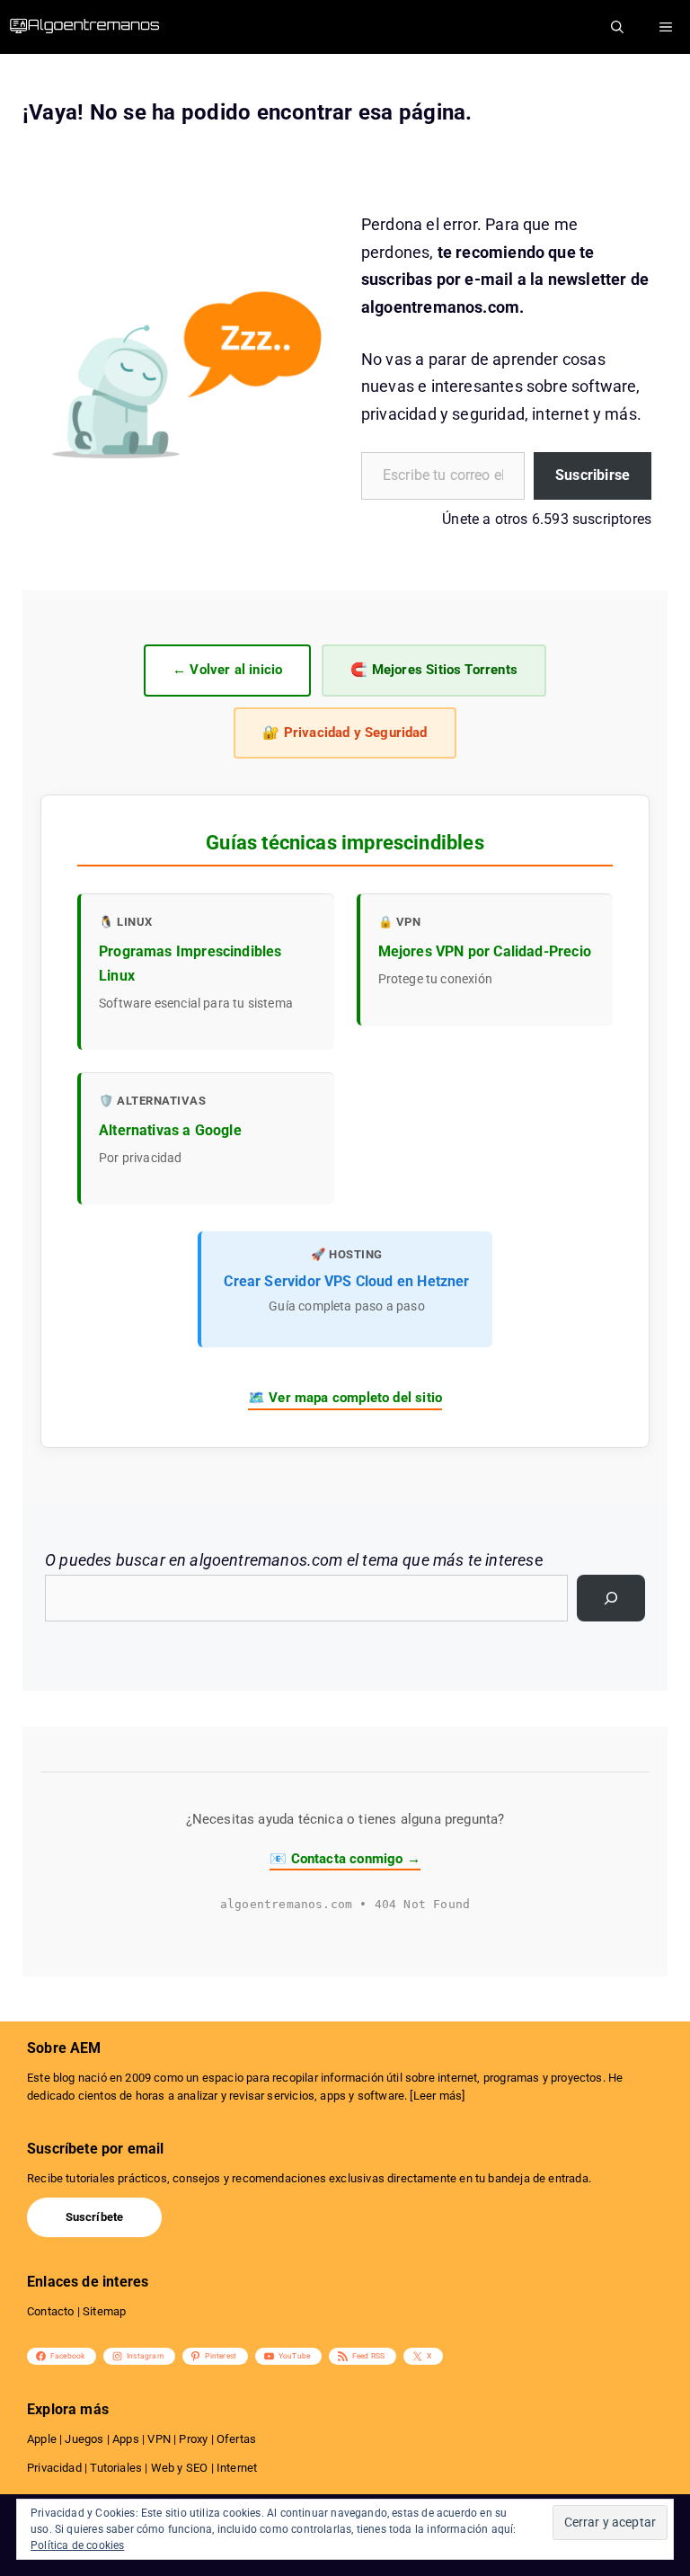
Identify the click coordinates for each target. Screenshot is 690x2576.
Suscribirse (593, 475)
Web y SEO (180, 2468)
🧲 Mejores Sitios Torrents (434, 670)
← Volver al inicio (227, 670)
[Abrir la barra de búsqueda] (617, 27)
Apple (42, 2439)
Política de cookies (77, 2545)
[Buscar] (611, 1598)
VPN (159, 2439)
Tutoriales (116, 2468)
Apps (126, 2439)
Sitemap (104, 2311)
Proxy (193, 2439)
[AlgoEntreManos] (99, 27)
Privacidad (54, 2468)
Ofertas (236, 2439)
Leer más (438, 2096)
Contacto (50, 2311)
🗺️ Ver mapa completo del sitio (345, 1398)
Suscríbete (95, 2217)
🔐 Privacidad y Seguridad (345, 733)
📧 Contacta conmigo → (345, 1859)
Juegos (84, 2439)
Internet (237, 2468)
